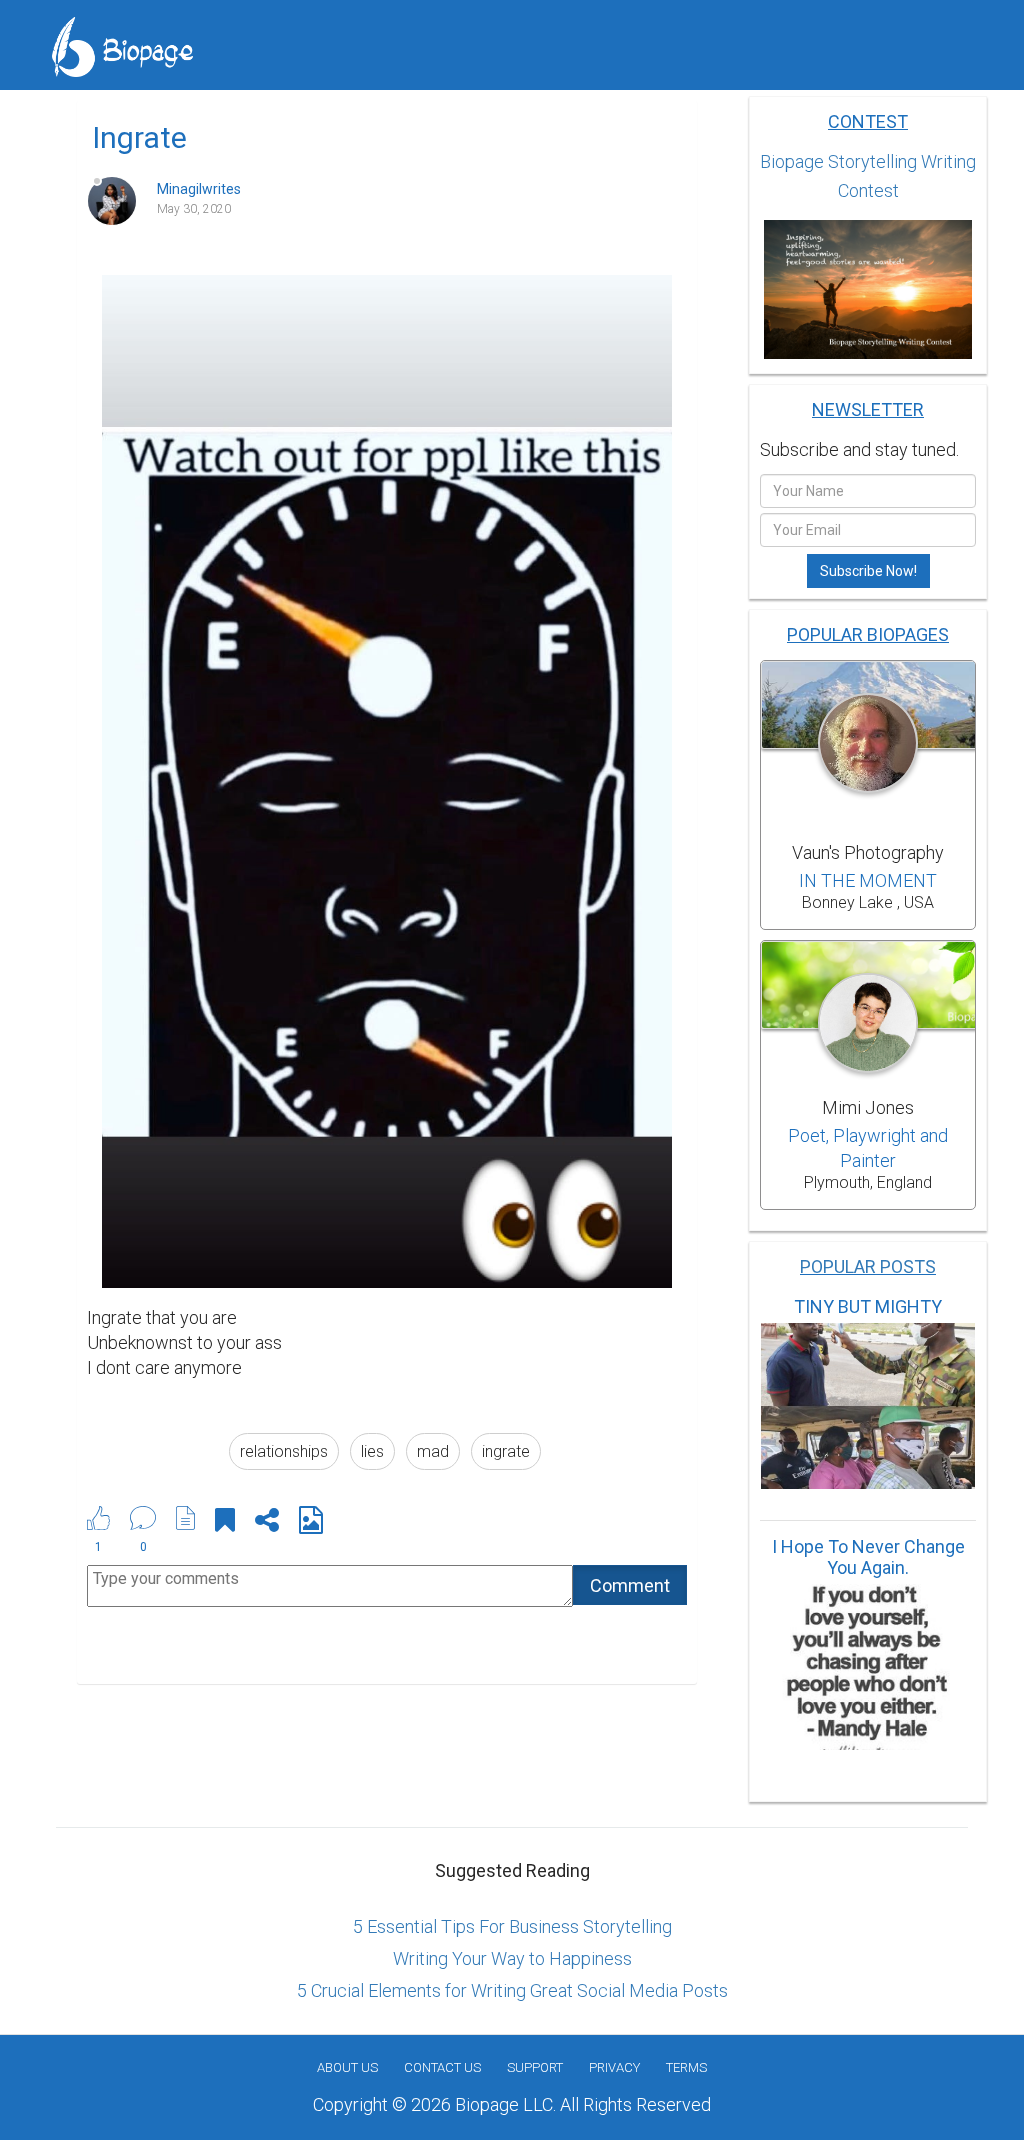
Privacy (614, 2067)
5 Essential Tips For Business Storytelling (512, 1926)
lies (372, 1451)
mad (433, 1451)
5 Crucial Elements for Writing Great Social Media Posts (512, 1990)
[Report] (186, 1518)
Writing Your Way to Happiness (512, 1958)
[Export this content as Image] (311, 1523)
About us (347, 2067)
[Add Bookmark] (225, 1523)
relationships (284, 1451)
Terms (686, 2067)
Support (535, 2067)
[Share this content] (267, 1523)
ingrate (506, 1451)
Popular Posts (868, 1266)
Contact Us (442, 2067)
